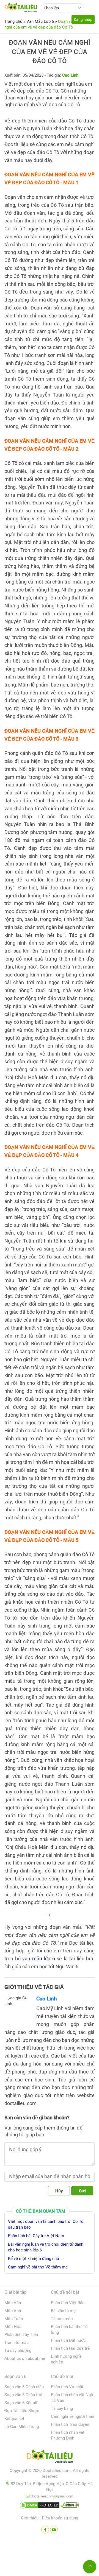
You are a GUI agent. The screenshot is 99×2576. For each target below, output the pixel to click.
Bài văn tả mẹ (63, 2311)
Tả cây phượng (18, 2351)
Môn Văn (13, 2303)
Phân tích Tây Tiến (21, 2335)
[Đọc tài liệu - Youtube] (54, 2530)
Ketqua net (14, 2419)
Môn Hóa (13, 2327)
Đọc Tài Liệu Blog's (22, 2411)
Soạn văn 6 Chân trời (23, 2395)
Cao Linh (47, 1999)
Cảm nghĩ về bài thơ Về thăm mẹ (38, 2267)
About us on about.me (25, 2359)
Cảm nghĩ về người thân (72, 2416)
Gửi (82, 2191)
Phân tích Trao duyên (70, 2424)
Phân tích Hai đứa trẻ (70, 2348)
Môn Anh (13, 2311)
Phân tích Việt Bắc (68, 2303)
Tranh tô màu (16, 2343)
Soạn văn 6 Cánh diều (24, 2387)
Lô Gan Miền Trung (22, 2427)
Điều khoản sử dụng (60, 2518)
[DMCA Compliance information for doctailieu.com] (70, 2506)
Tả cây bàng (62, 2408)
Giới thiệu (30, 2518)
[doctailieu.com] (50, 2457)
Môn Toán (14, 2319)
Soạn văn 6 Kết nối (21, 2403)
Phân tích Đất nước (68, 2340)
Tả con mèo (62, 2319)
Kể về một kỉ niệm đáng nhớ (34, 2259)
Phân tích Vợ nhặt (67, 2387)
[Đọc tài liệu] (45, 2530)
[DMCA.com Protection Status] (40, 2506)
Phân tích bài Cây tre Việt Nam (36, 2236)
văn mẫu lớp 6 (39, 1959)
